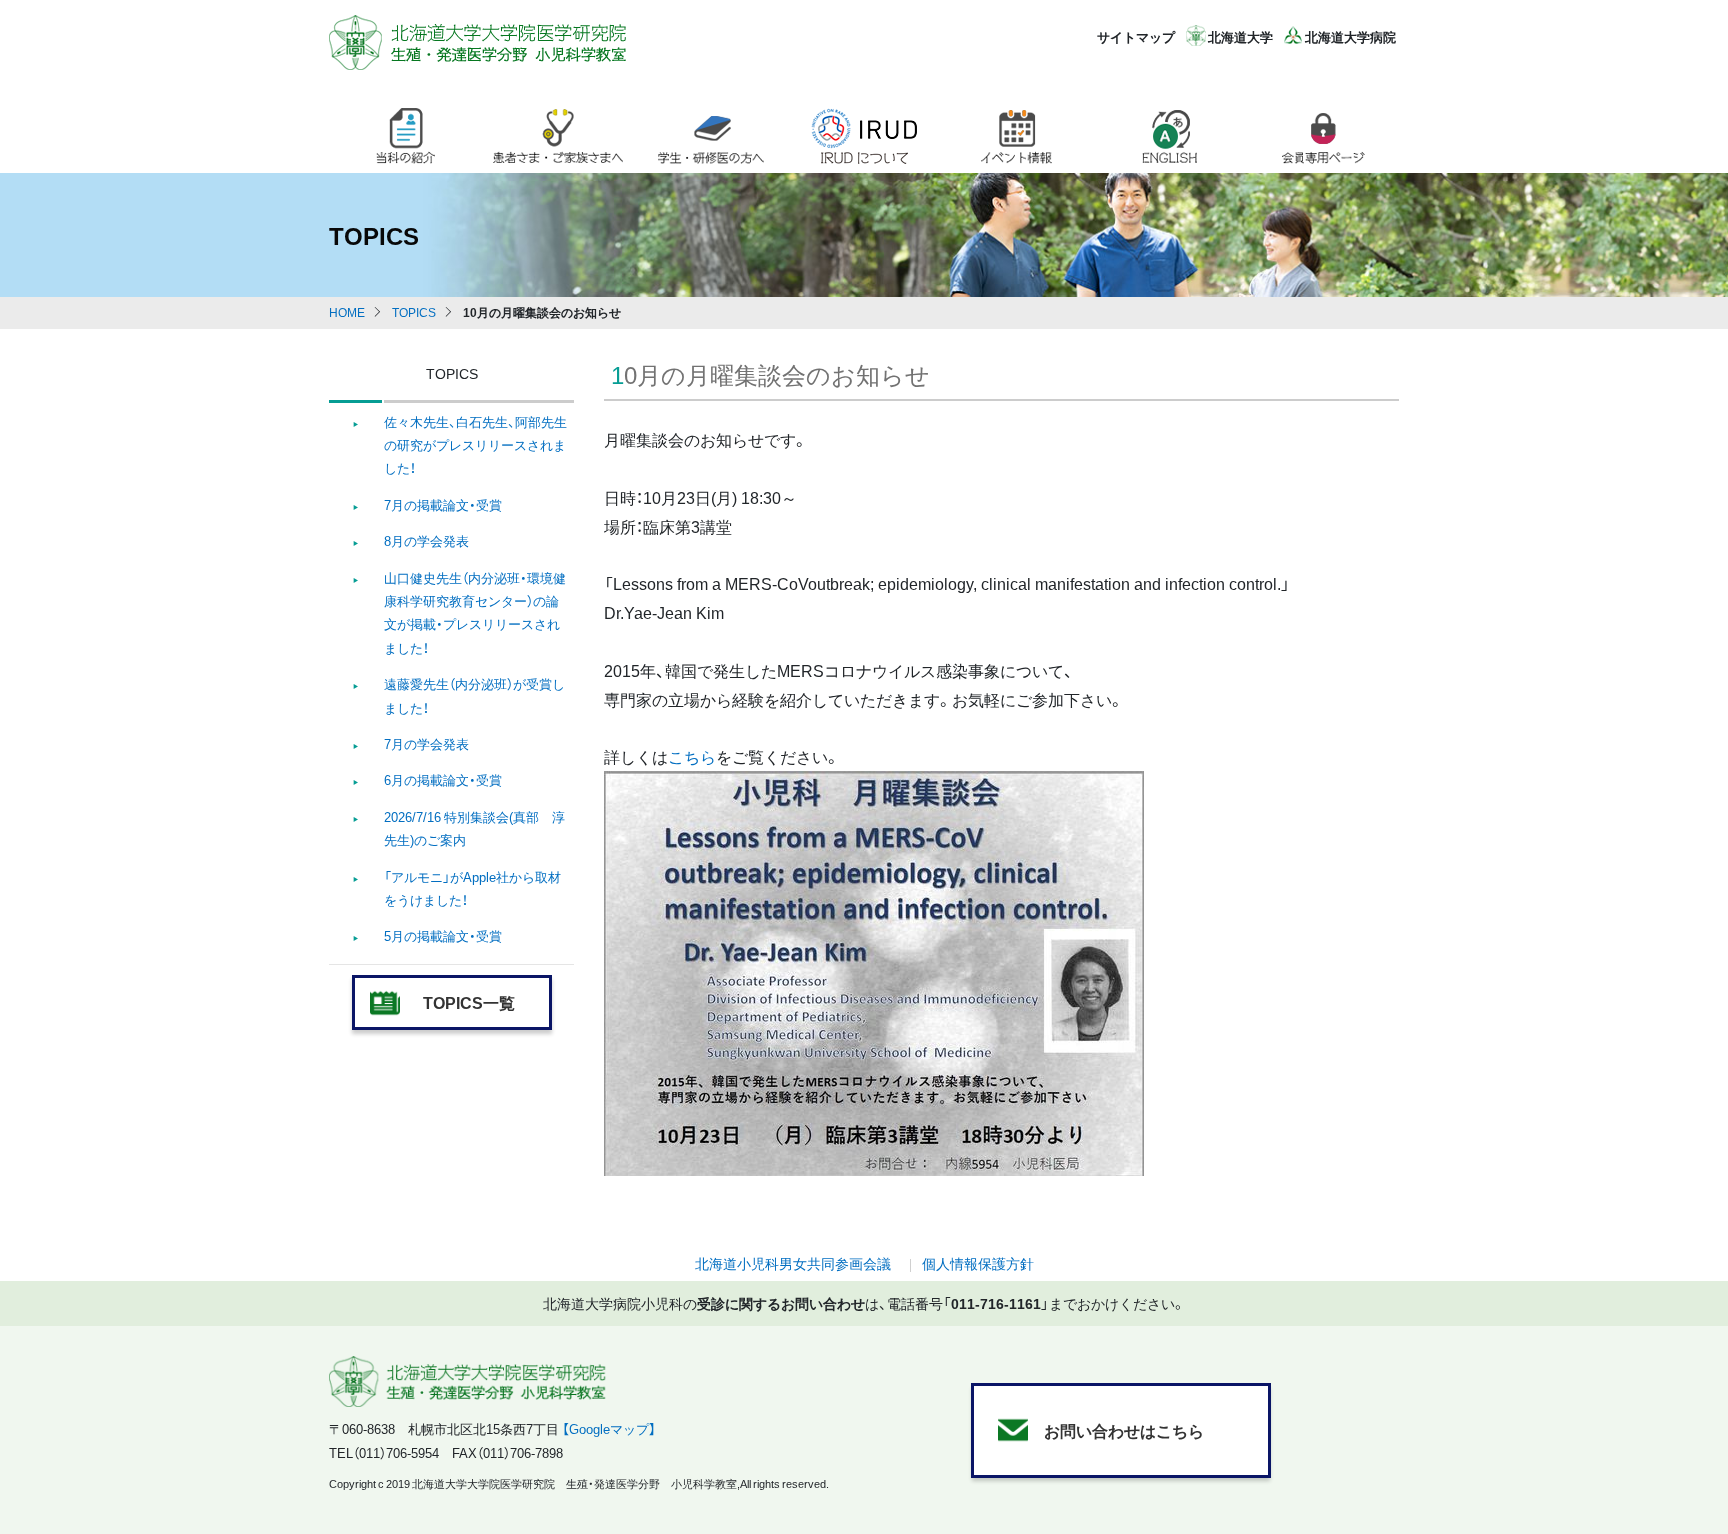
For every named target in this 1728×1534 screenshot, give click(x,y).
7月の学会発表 (426, 743)
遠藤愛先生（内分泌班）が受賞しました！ (474, 695)
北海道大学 (1240, 36)
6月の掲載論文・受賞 (443, 779)
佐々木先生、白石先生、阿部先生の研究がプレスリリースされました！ (475, 445)
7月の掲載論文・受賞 (443, 504)
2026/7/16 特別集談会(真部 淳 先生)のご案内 (474, 828)
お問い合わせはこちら (1124, 1430)
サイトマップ (1136, 36)
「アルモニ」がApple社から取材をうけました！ (472, 888)
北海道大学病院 (1350, 36)
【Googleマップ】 (609, 1428)
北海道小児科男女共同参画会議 (793, 1263)
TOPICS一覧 (469, 1002)
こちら (692, 756)
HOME (347, 312)
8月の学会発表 (426, 540)
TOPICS (414, 312)
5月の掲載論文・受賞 (443, 935)
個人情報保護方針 (978, 1263)
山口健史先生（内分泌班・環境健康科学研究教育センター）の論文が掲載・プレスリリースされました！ (475, 612)
